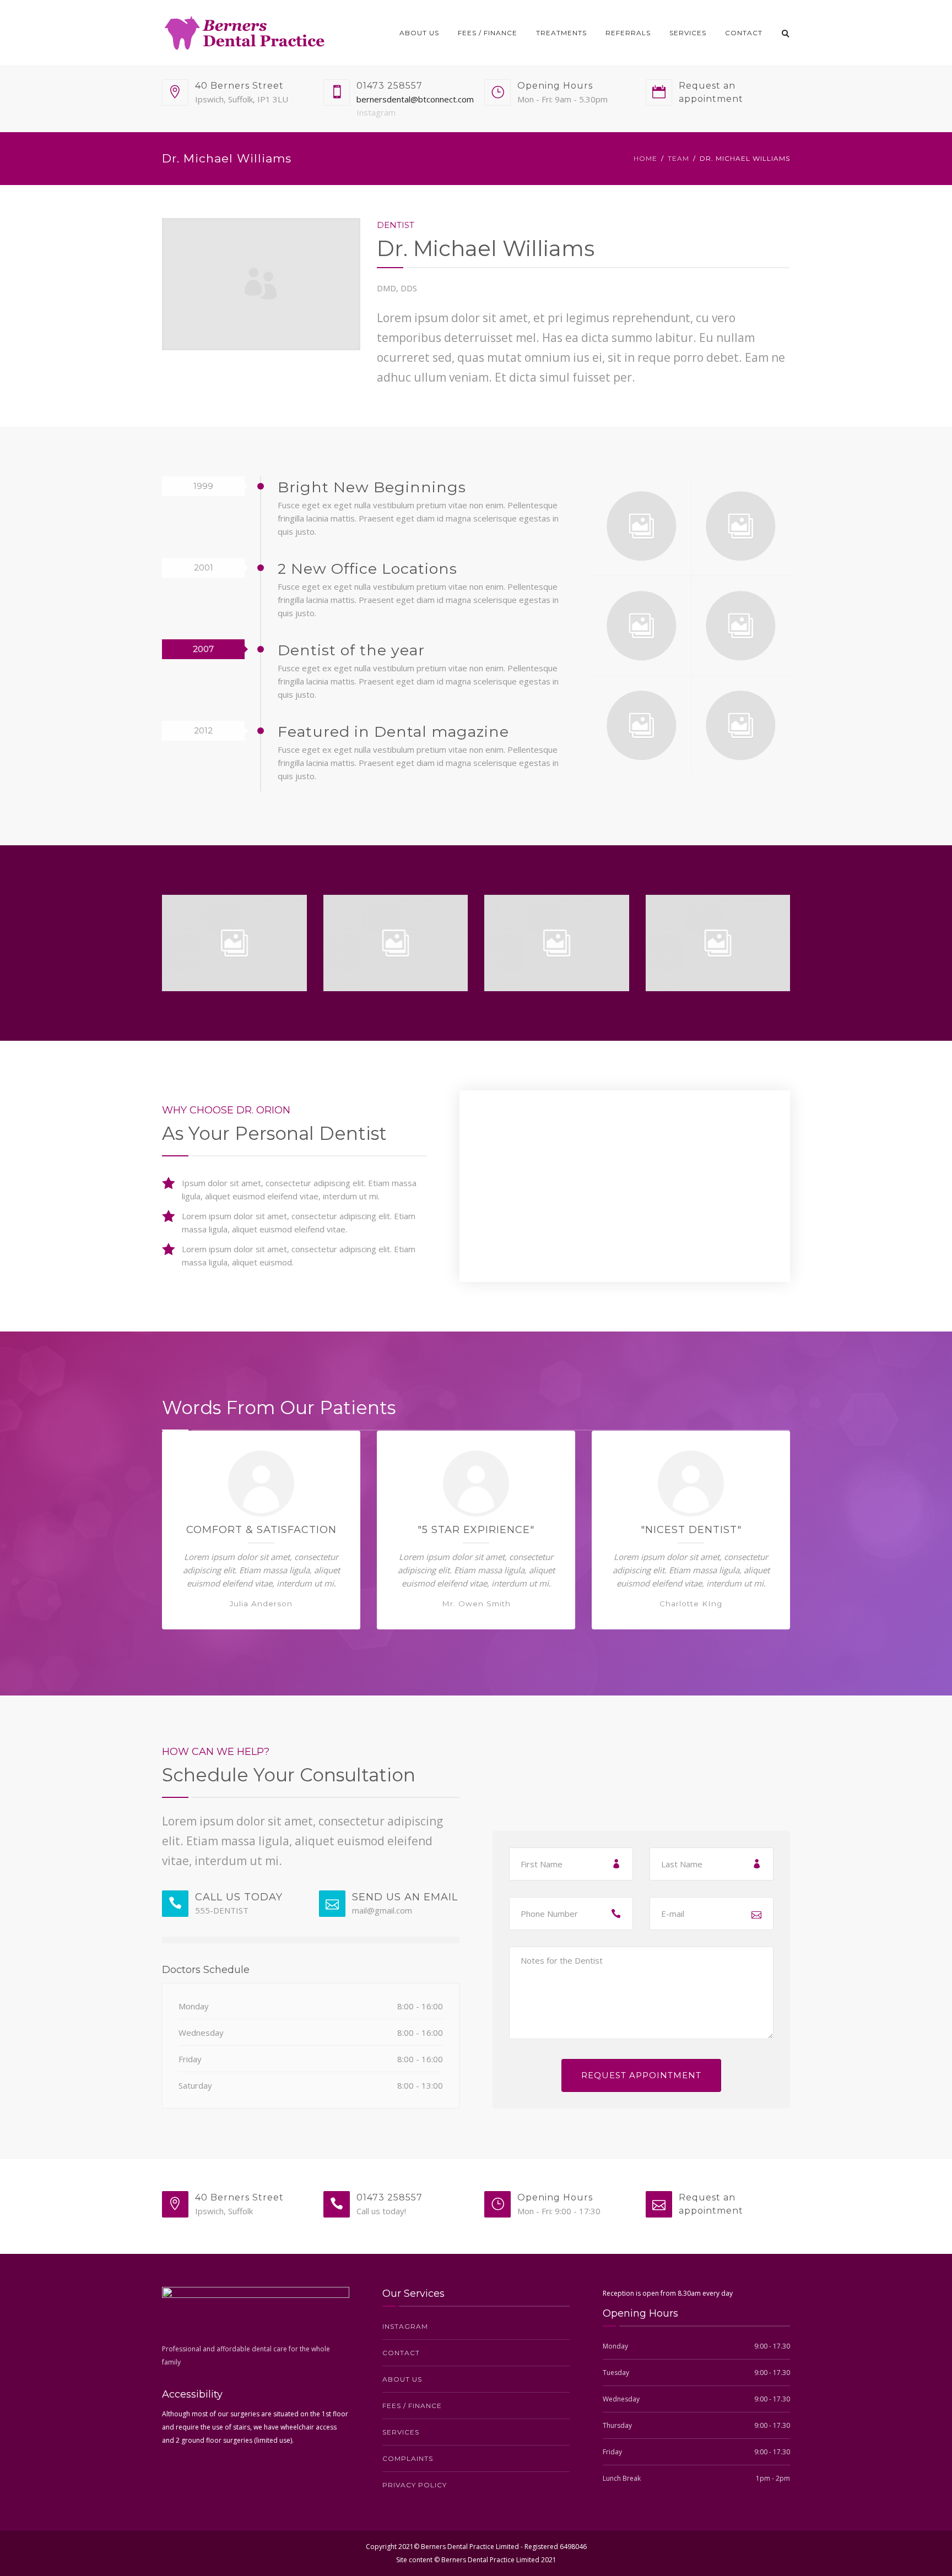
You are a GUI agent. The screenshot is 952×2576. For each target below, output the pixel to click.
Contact (744, 33)
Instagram (376, 112)
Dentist (396, 225)
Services (688, 33)
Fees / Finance (488, 33)
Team (678, 158)
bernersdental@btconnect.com (415, 99)
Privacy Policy (415, 2485)
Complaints (408, 2458)
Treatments (561, 33)
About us (419, 33)
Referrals (628, 33)
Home (645, 158)
